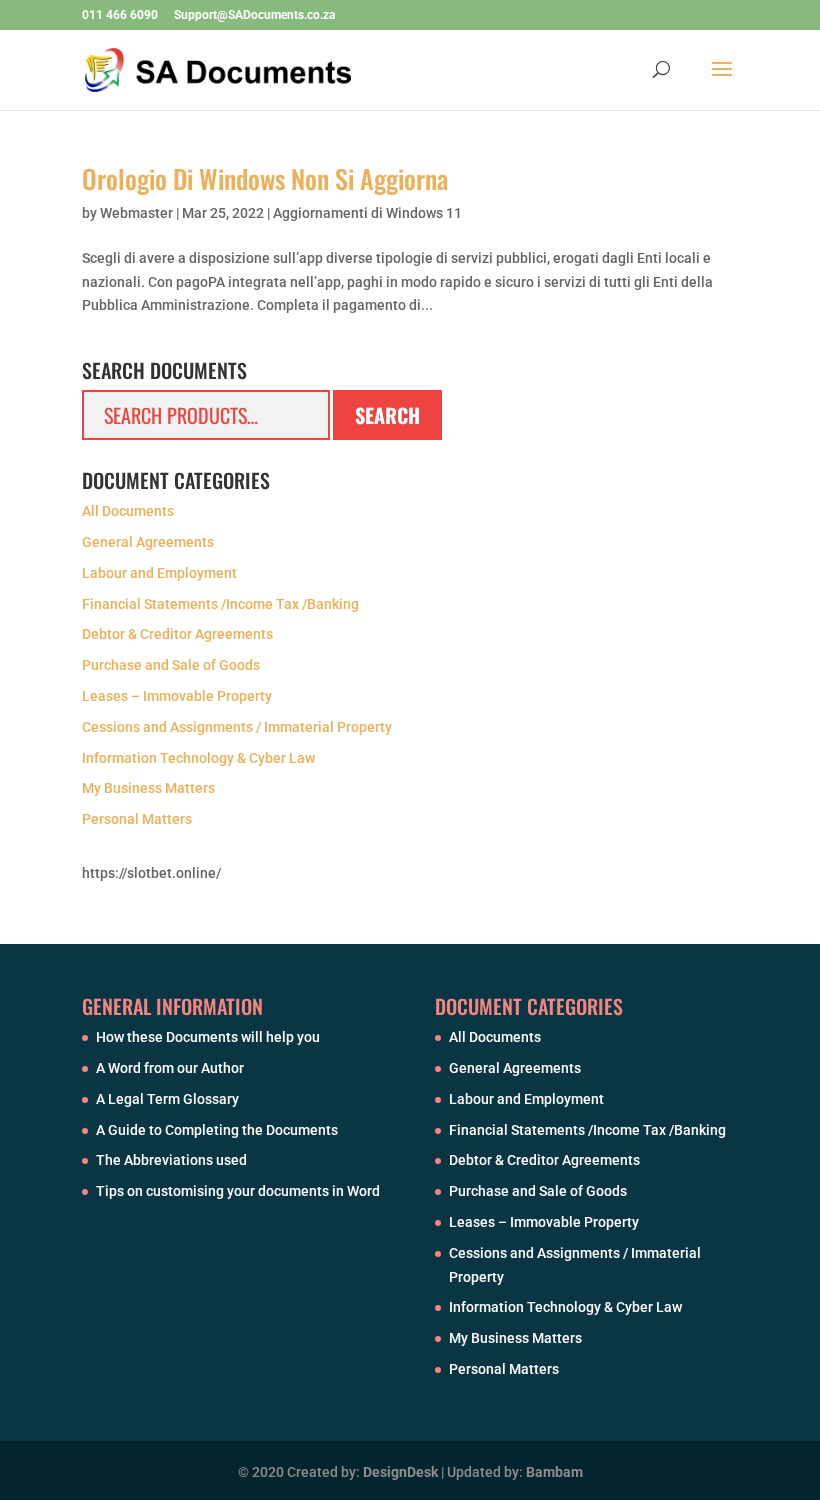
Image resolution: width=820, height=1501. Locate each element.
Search (387, 415)
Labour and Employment (159, 573)
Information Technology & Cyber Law (198, 758)
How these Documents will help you (208, 1037)
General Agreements (148, 542)
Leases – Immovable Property (177, 696)
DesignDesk (400, 1472)
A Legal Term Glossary (167, 1099)
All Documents (128, 511)
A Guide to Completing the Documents (217, 1130)
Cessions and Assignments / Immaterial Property (237, 727)
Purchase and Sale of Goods (171, 665)
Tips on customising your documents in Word (238, 1191)
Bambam (554, 1472)
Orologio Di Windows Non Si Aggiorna (265, 178)
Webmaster (136, 213)
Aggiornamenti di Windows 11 (367, 213)
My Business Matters (148, 788)
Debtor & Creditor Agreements (177, 634)
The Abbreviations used (171, 1160)
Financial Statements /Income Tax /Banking (220, 604)
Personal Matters (137, 819)
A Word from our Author (170, 1068)
